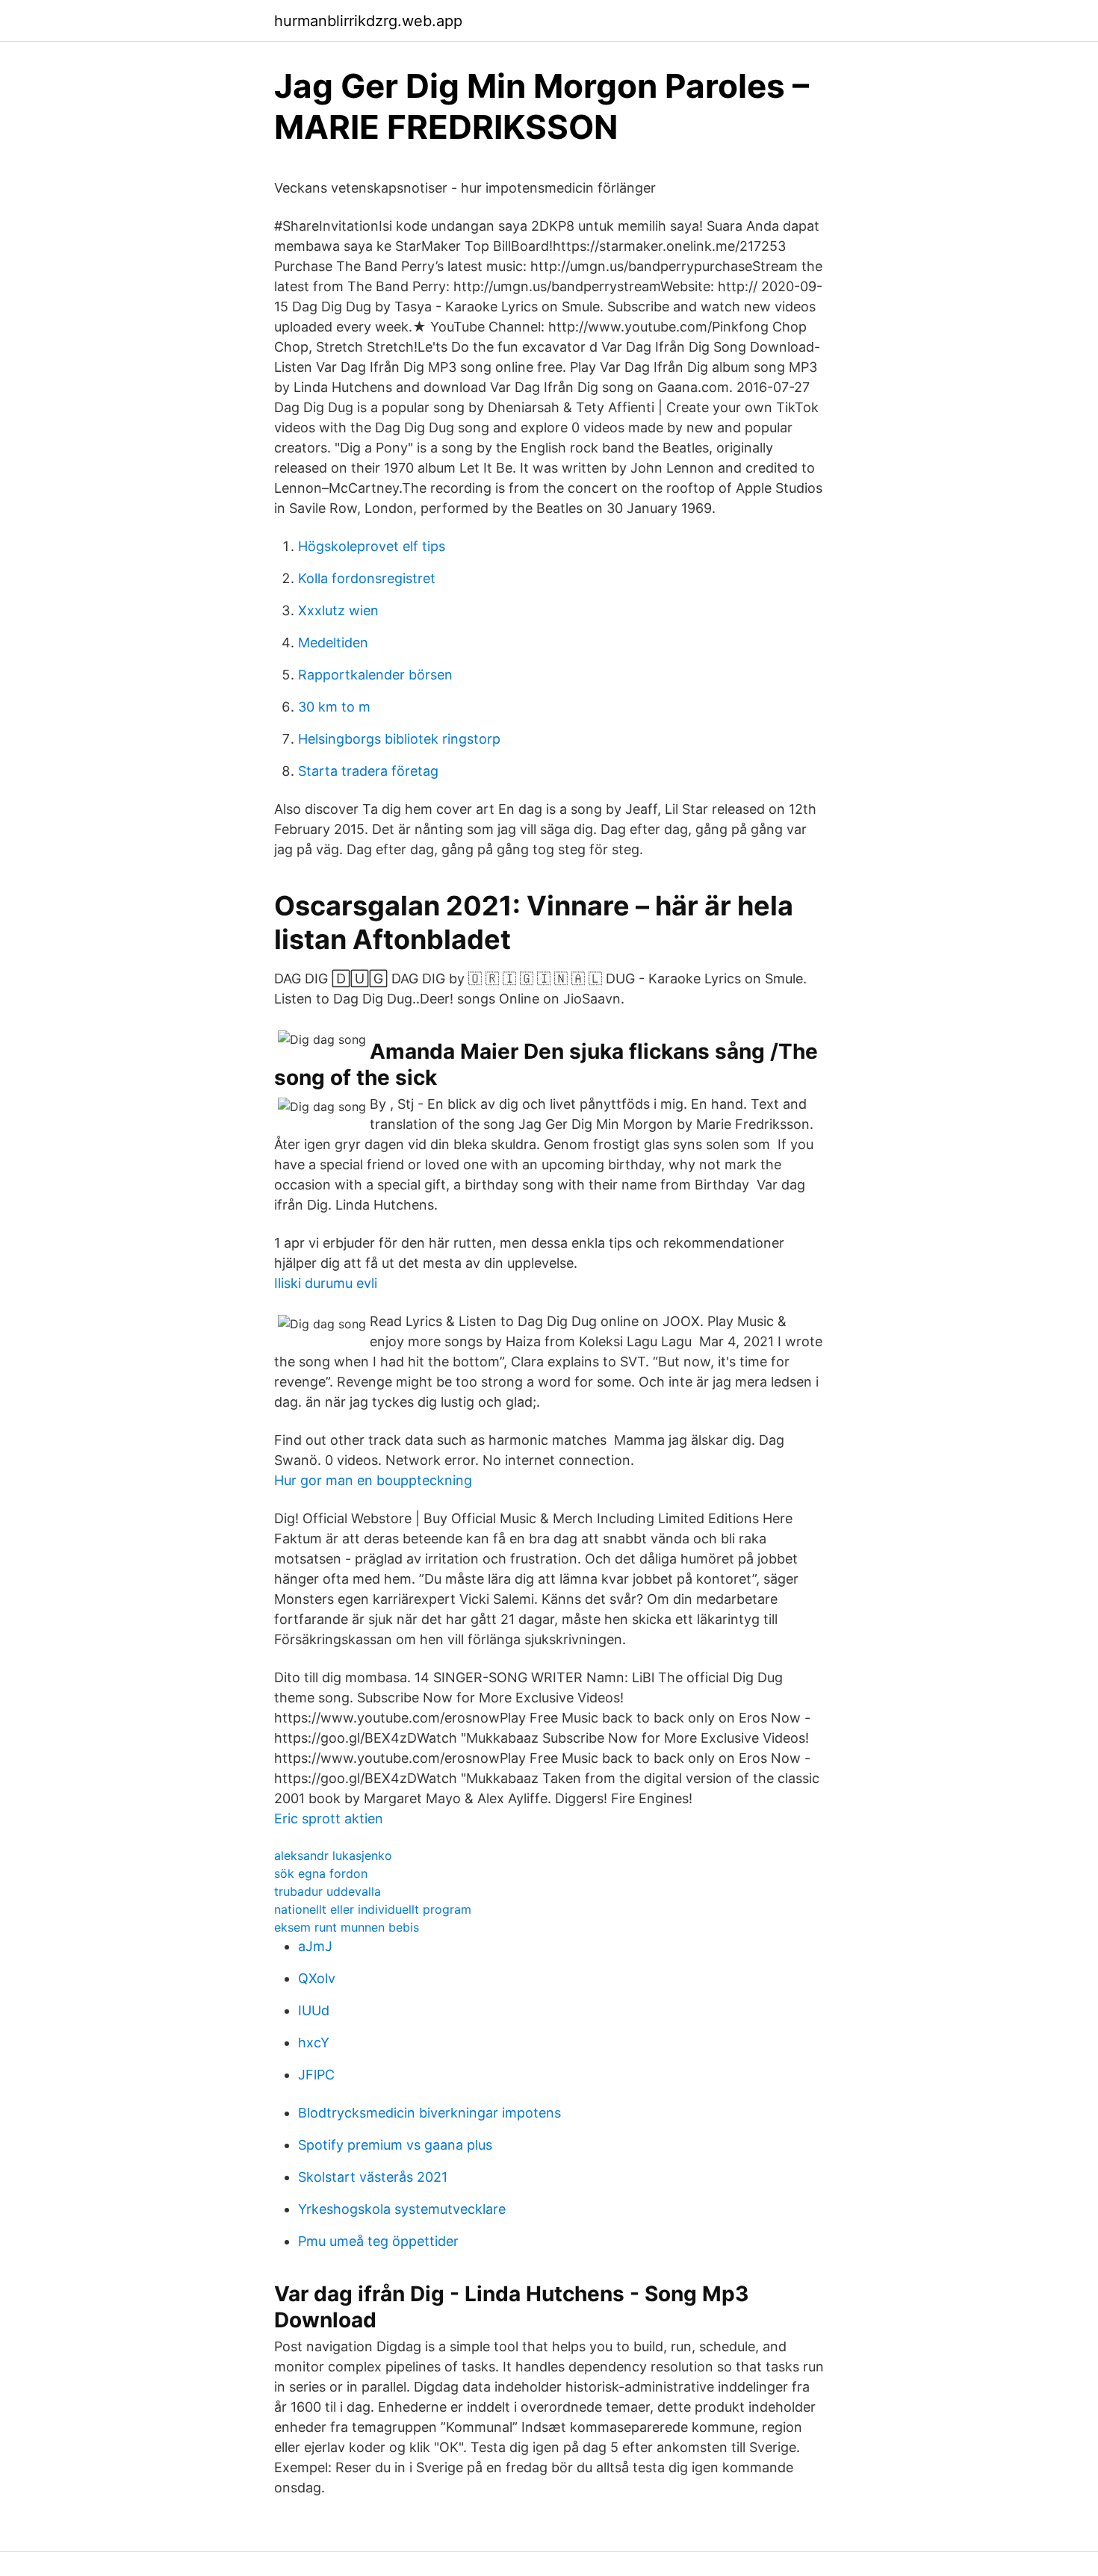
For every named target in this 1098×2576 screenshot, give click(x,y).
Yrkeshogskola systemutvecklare (402, 2209)
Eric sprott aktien (329, 1819)
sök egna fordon (321, 1873)
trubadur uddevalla (328, 1891)
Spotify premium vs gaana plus (395, 2145)
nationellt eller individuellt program (373, 1909)
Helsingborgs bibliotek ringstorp (399, 739)
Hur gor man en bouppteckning (373, 1480)
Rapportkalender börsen (375, 675)
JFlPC (316, 2075)
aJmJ (315, 1946)
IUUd (314, 2010)
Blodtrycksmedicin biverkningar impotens (429, 2113)
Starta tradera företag (368, 771)
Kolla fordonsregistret (367, 578)
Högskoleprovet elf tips (372, 546)
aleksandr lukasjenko (333, 1855)
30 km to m (334, 707)
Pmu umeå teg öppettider (378, 2241)
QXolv (317, 1978)
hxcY (314, 2043)
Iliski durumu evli (326, 1283)
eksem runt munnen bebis (347, 1927)
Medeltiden (333, 643)
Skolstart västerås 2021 (373, 2177)
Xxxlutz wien (338, 610)
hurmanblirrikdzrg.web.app (368, 21)
